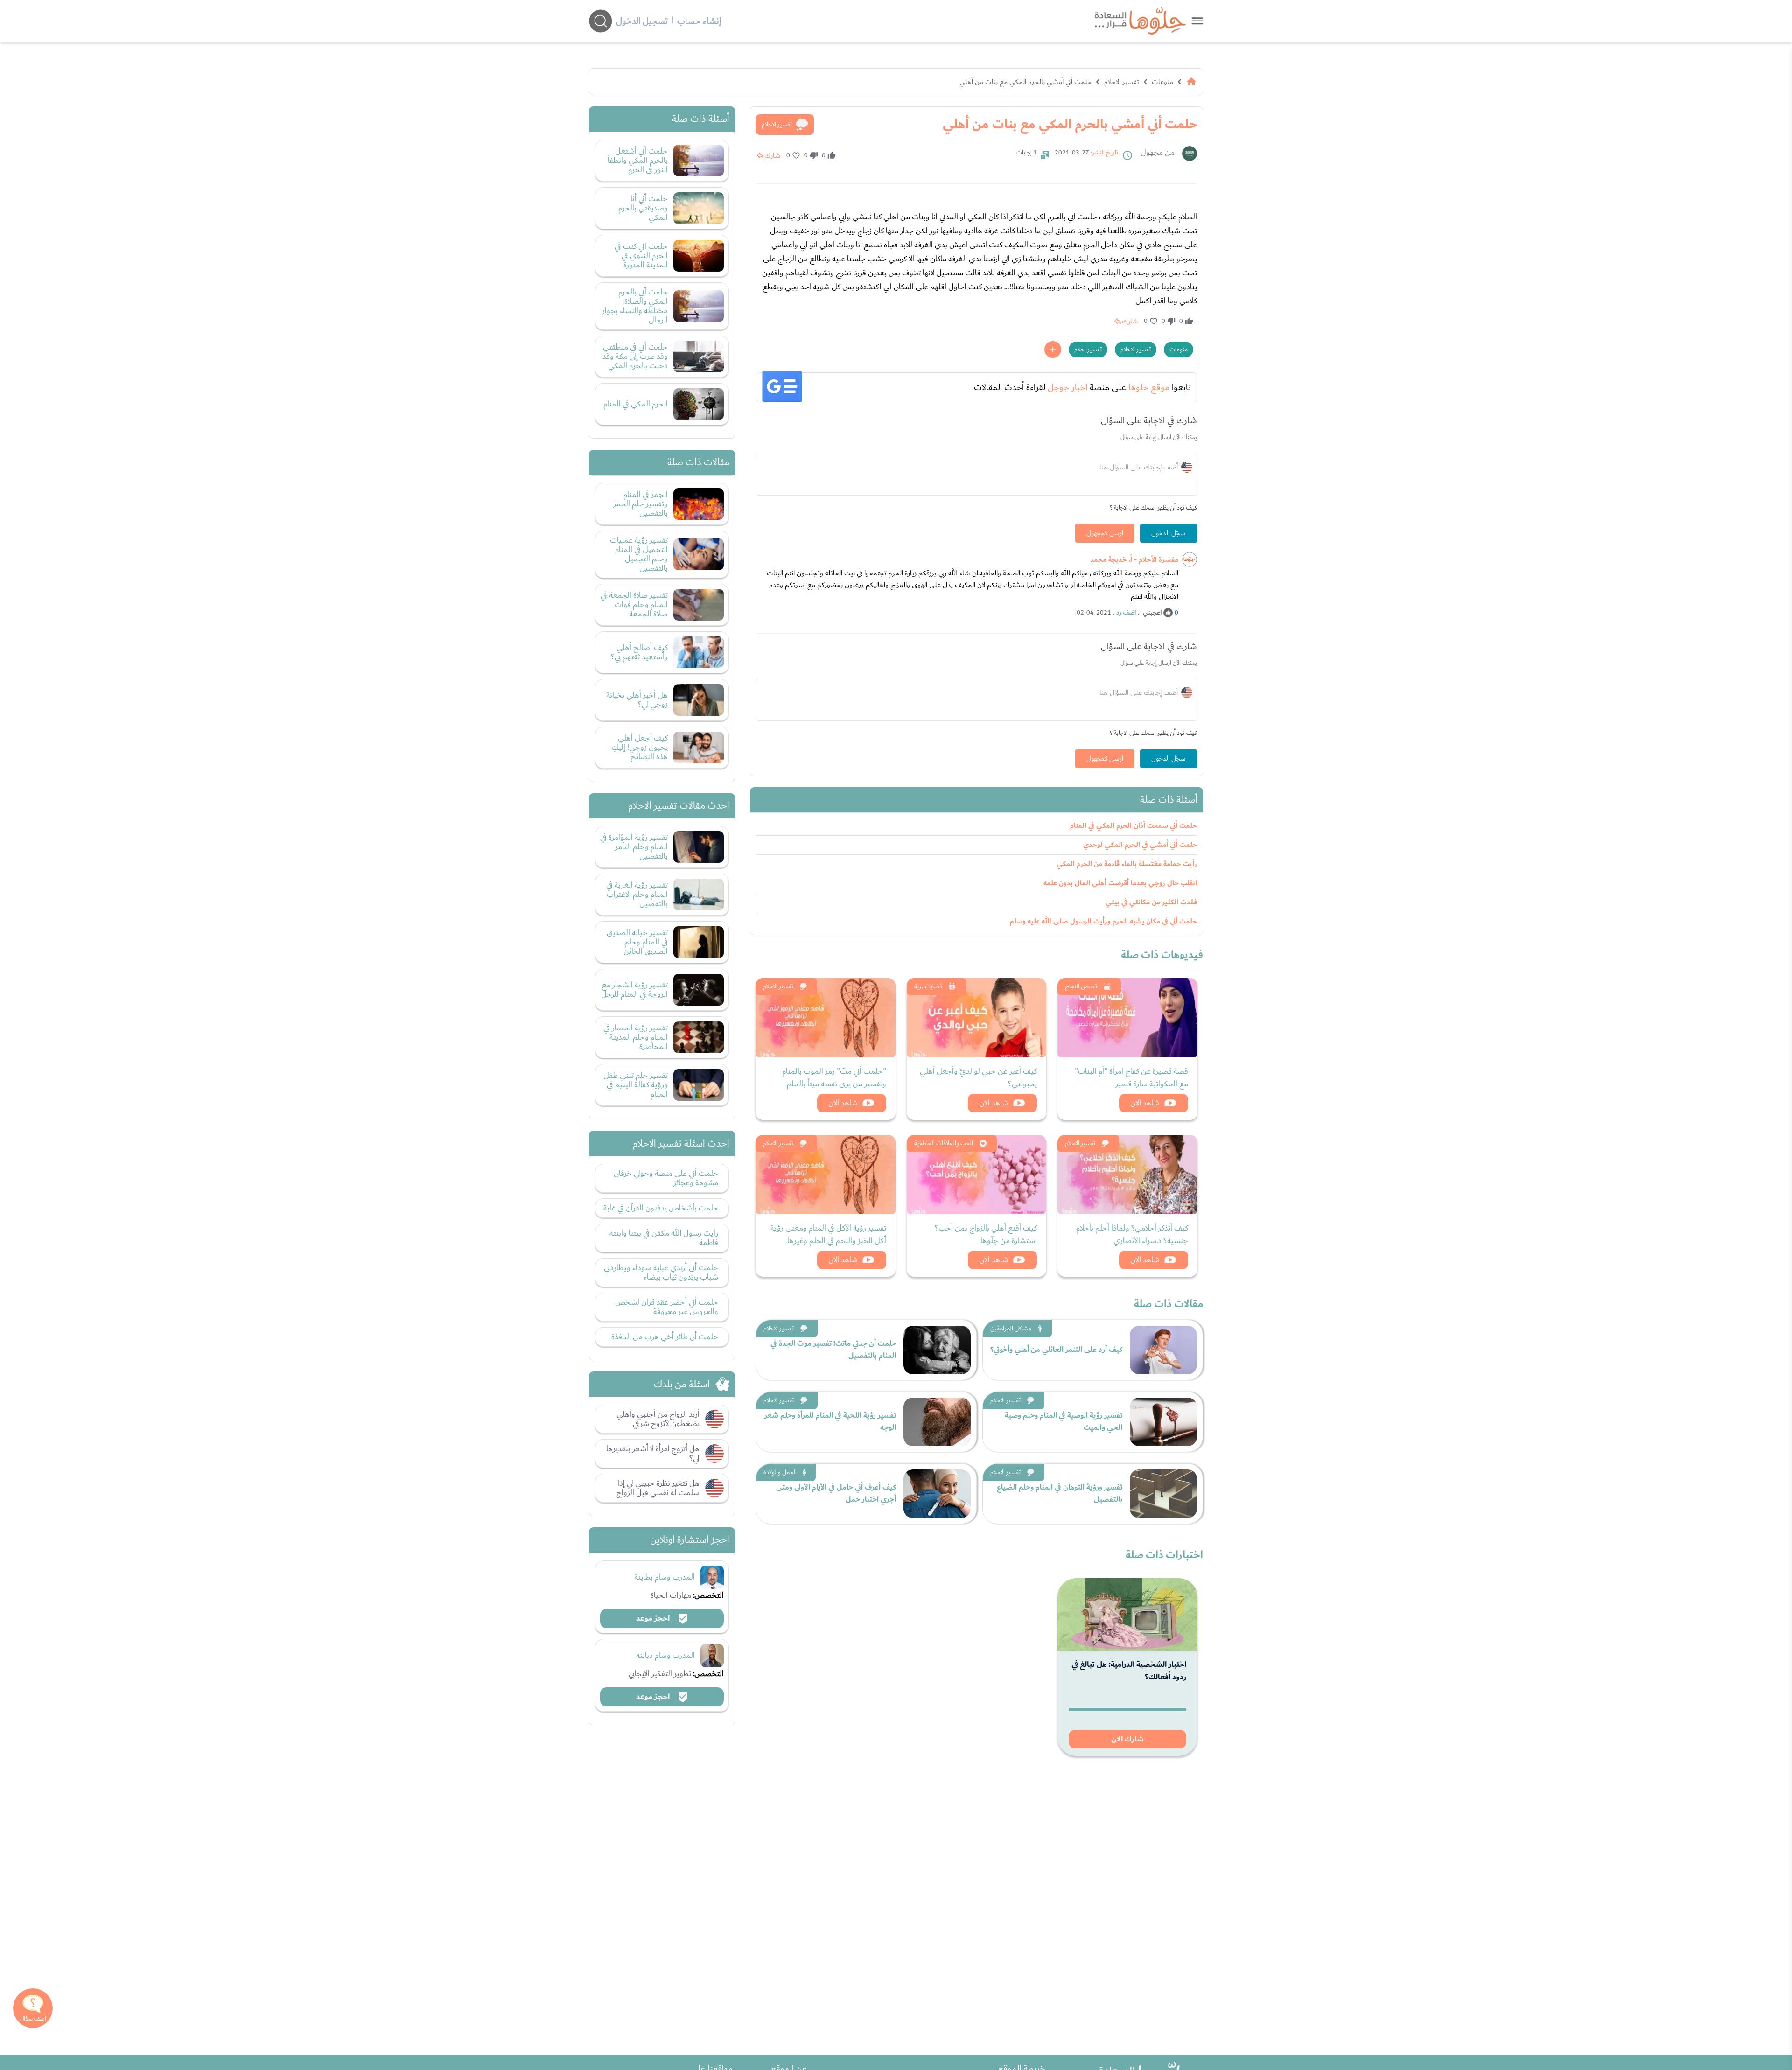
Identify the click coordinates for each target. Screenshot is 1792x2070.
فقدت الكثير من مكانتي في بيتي (1151, 902)
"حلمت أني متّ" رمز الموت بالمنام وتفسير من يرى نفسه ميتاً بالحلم (834, 1077)
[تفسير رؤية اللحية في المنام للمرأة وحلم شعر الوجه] (937, 1422)
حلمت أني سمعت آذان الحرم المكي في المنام (1134, 826)
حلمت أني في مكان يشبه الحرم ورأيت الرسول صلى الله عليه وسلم (1103, 921)
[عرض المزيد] (1053, 350)
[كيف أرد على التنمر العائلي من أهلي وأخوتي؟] (1163, 1350)
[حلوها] (1197, 21)
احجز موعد (654, 1618)
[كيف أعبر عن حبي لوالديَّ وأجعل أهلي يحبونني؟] (977, 1018)
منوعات (1162, 82)
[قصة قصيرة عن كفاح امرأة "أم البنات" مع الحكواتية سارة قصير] (1127, 1018)
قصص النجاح (1081, 986)
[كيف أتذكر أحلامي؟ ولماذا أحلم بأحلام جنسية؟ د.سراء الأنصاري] (1127, 1175)
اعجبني (1152, 613)
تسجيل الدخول (642, 21)
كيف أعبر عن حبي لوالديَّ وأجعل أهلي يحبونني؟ (978, 1077)
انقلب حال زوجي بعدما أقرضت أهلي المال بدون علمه (1120, 883)
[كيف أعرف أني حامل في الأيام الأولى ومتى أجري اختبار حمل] (937, 1494)
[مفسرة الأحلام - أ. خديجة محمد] (1190, 559)
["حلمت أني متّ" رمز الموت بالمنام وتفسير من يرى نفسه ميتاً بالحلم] (826, 1018)
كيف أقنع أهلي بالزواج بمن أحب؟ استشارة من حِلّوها (986, 1234)
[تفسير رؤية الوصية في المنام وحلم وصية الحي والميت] (1163, 1422)
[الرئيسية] (1191, 82)
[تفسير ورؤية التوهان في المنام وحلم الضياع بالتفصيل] (1163, 1494)
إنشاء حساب (699, 21)
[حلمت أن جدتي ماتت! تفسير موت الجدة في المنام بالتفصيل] (937, 1350)
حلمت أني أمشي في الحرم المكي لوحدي (1140, 845)
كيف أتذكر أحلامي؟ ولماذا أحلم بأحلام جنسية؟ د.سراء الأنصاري (1132, 1234)
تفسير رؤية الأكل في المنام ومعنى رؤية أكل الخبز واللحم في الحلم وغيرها (828, 1234)
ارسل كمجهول (1105, 533)
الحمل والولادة (780, 1472)
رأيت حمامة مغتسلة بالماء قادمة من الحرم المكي (1127, 864)
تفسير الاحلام (1122, 82)
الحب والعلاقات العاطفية (944, 1143)
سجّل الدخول (1169, 533)
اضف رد (1126, 613)
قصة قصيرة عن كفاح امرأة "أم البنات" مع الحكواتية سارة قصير (1131, 1077)
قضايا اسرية (928, 986)
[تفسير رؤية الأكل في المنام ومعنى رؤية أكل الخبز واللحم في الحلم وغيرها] (826, 1175)
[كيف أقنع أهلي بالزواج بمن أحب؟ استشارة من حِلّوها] (977, 1175)
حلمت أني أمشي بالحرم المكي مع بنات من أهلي (1025, 82)
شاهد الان (1145, 1103)
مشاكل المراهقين (1011, 1329)
